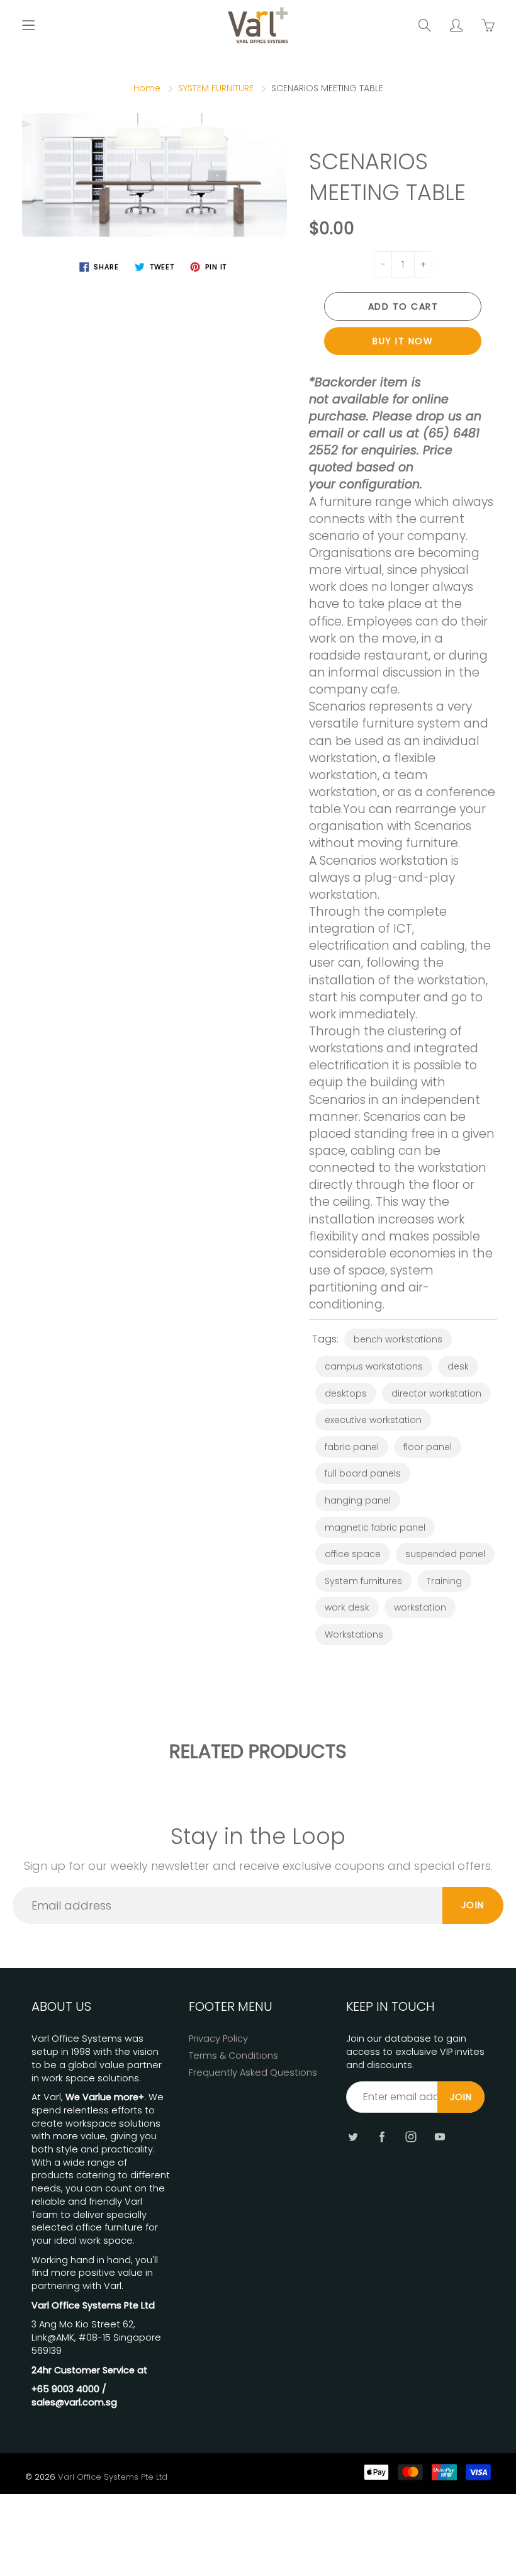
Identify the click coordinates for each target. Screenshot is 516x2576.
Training (444, 1581)
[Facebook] (382, 2136)
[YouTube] (440, 2136)
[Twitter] (353, 2136)
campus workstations (374, 1366)
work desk (347, 1607)
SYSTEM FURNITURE (216, 88)
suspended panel (445, 1554)
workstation (420, 1607)
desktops (346, 1393)
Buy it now (403, 341)
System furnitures (363, 1581)
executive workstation (373, 1420)
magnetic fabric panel (375, 1527)
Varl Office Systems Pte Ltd (113, 2477)
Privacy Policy (218, 2039)
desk (458, 1366)
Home (147, 88)
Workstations (354, 1634)
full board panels (363, 1473)
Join (473, 1905)
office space (353, 1554)
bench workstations (398, 1339)
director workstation (436, 1393)
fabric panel (352, 1447)
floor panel (428, 1447)
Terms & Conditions (233, 2056)
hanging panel (358, 1500)
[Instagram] (411, 2136)
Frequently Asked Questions (253, 2073)
